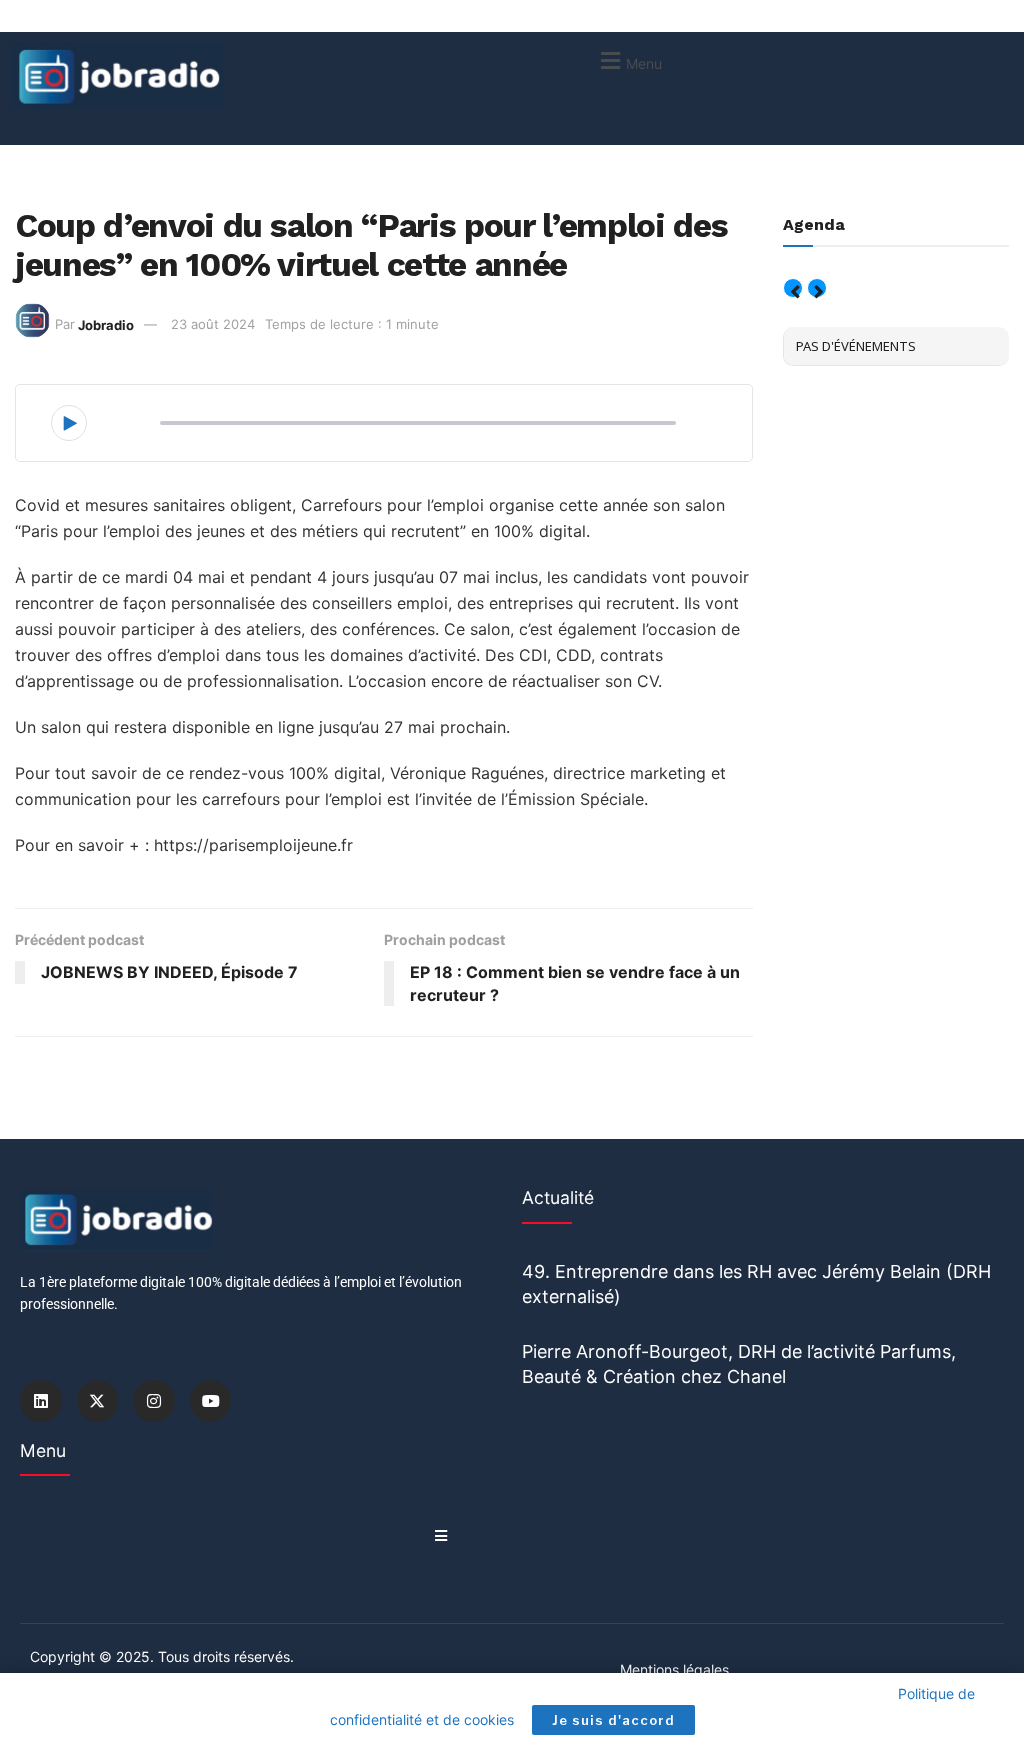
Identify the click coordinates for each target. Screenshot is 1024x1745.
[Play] (69, 423)
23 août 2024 (213, 324)
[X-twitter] (98, 1401)
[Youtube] (211, 1401)
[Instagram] (154, 1401)
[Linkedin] (41, 1401)
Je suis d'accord (613, 1720)
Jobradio (106, 324)
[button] (629, 60)
